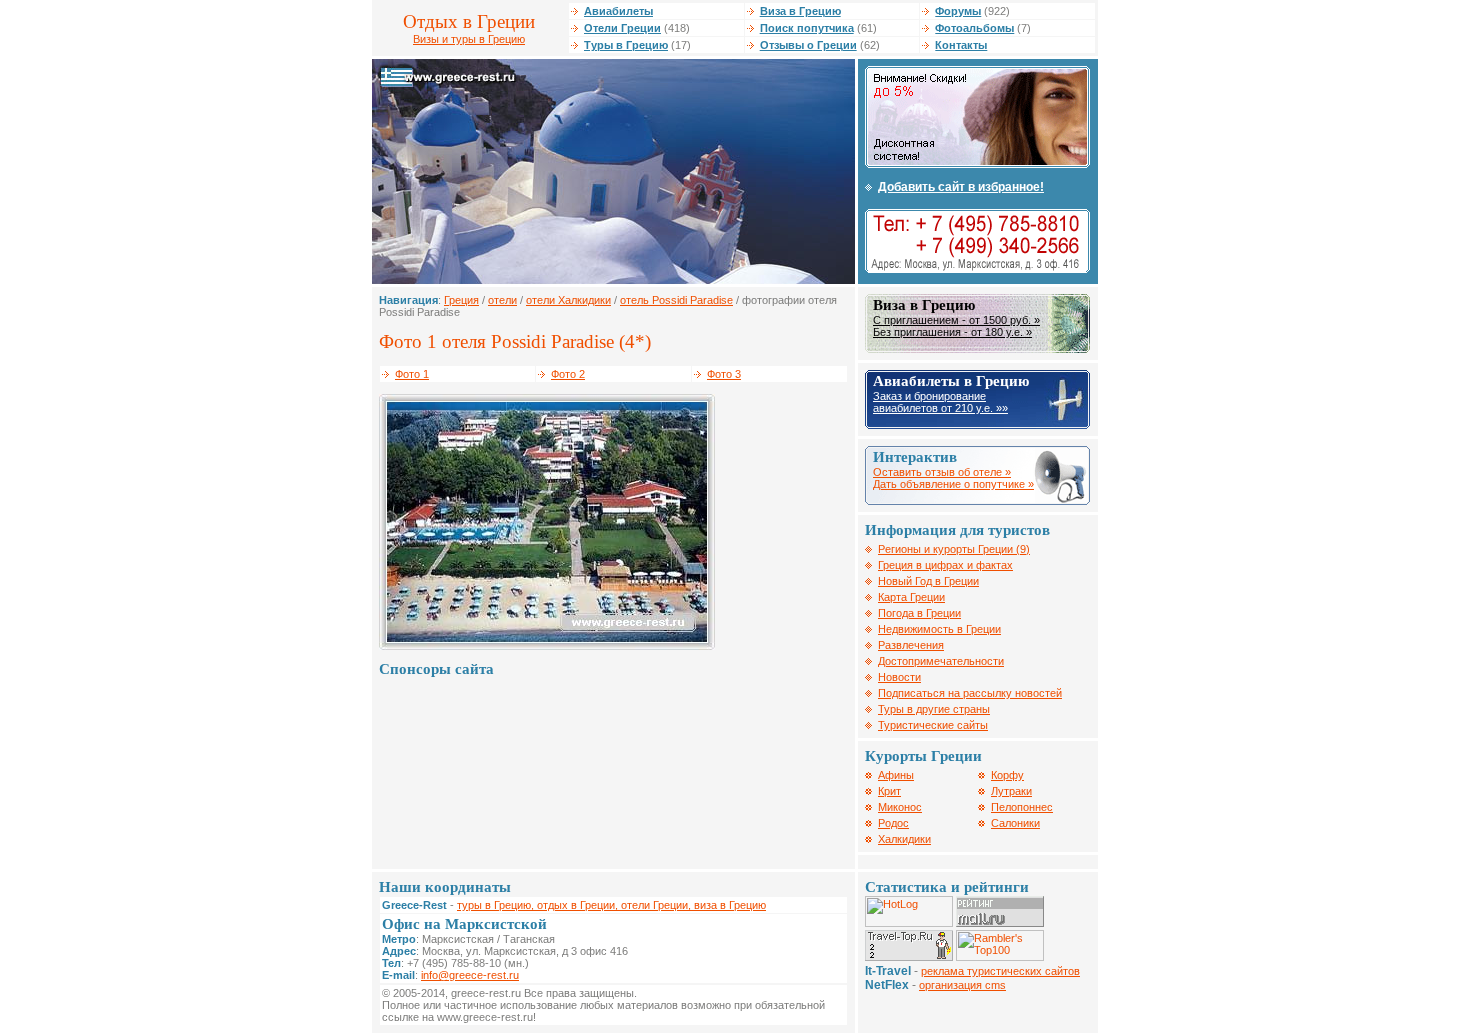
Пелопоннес (1022, 807)
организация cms (962, 985)
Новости (899, 677)
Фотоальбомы (974, 28)
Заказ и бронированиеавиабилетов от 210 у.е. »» (940, 402)
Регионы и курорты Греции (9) (954, 549)
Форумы (958, 11)
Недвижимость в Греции (939, 629)
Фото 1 (412, 374)
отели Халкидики (568, 300)
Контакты (961, 45)
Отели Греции (622, 28)
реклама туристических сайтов (1000, 971)
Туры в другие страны (934, 709)
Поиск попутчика (807, 28)
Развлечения (911, 645)
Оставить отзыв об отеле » (942, 472)
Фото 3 (724, 374)
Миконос (900, 807)
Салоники (1015, 823)
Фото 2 (568, 374)
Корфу (1007, 775)
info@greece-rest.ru (470, 975)
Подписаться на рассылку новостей (970, 693)
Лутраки (1011, 791)
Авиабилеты (618, 11)
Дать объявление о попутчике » (953, 484)
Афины (896, 775)
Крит (889, 791)
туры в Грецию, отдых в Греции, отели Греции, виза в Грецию (611, 905)
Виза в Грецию (800, 11)
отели (502, 300)
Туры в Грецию (626, 45)
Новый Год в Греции (928, 581)
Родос (893, 823)
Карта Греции (911, 597)
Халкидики (904, 839)
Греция (461, 300)
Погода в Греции (919, 613)
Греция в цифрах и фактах (945, 565)
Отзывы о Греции (808, 45)
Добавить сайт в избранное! (961, 187)
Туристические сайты (933, 725)
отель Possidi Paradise (676, 300)
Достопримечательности (941, 661)
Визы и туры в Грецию (469, 39)
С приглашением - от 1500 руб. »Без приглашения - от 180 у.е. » (956, 326)
